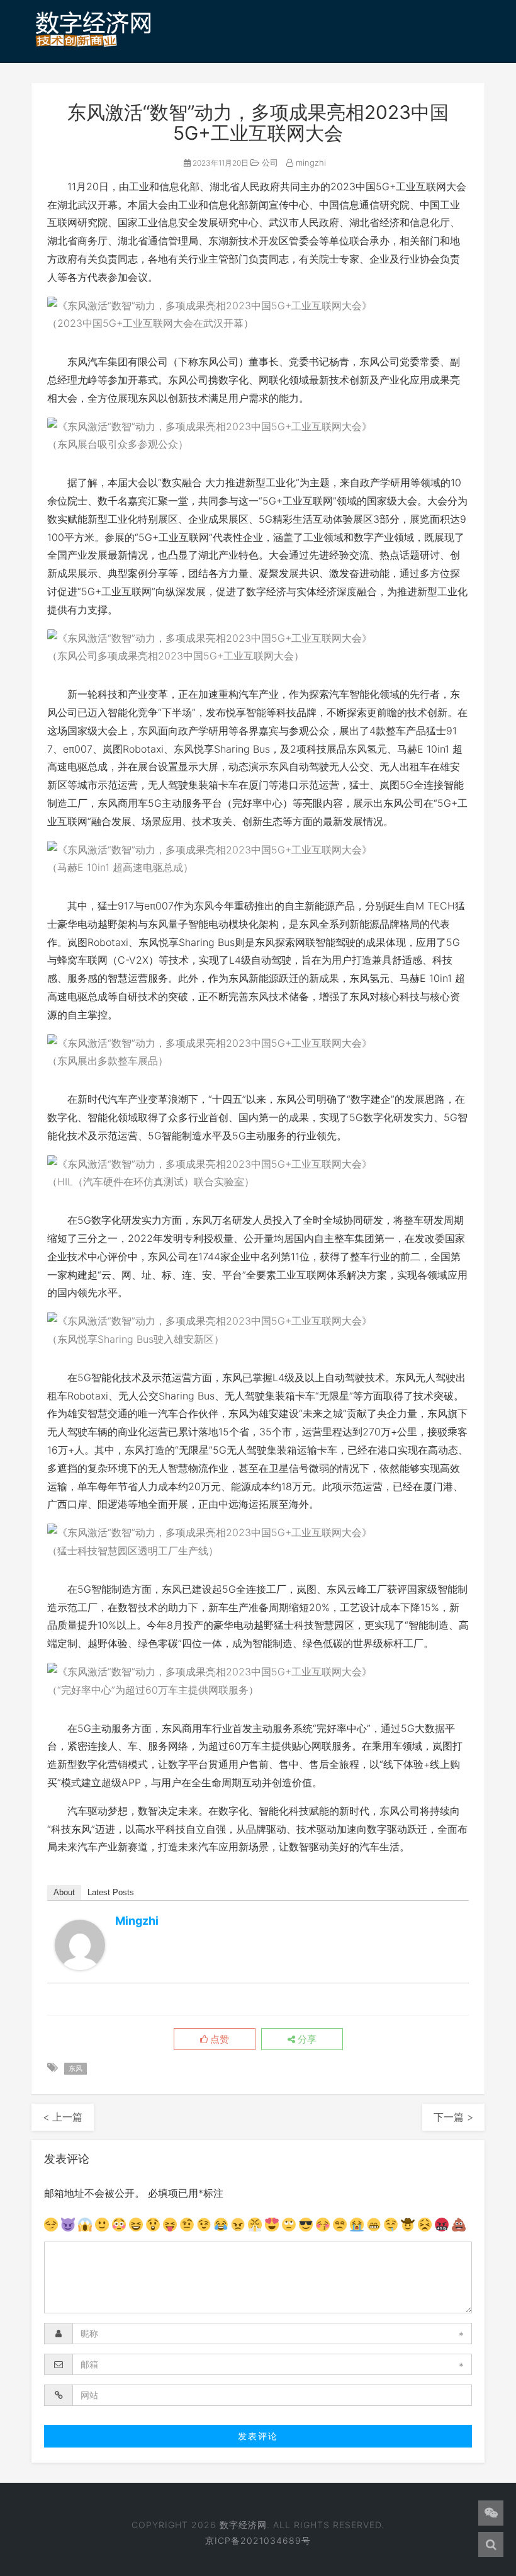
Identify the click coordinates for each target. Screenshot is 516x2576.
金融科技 (427, 96)
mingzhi (310, 162)
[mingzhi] (80, 1945)
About (64, 1892)
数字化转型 (283, 96)
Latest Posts (111, 1892)
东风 (76, 2068)
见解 (53, 132)
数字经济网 (243, 2525)
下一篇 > (453, 2117)
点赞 (218, 2039)
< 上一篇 (63, 2117)
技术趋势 (213, 96)
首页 (53, 96)
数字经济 (149, 96)
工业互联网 (358, 96)
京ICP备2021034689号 (258, 2540)
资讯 (96, 96)
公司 (269, 162)
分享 (306, 2039)
